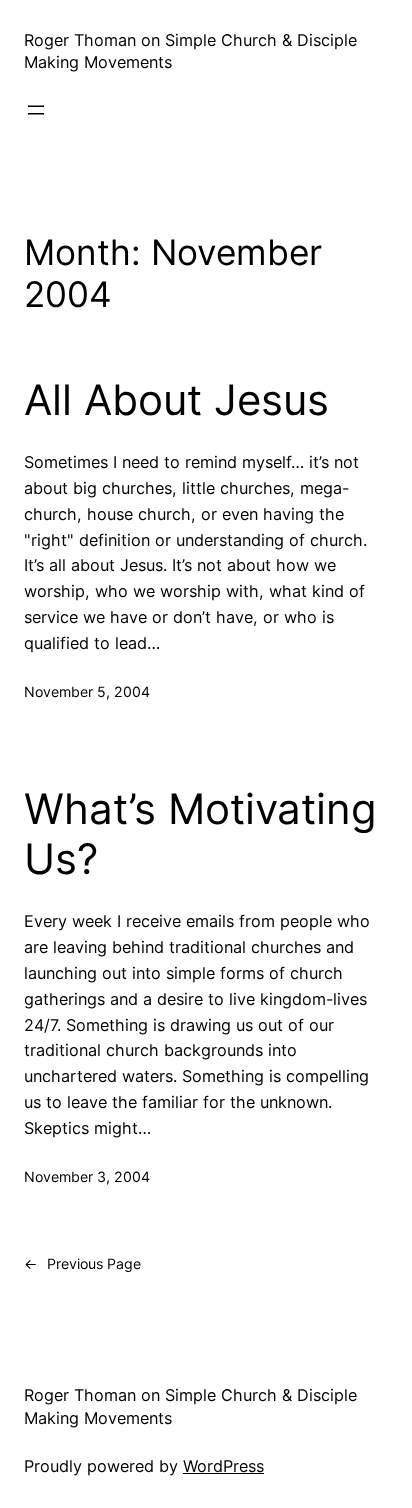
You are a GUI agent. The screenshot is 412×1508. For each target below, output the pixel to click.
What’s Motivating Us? (200, 834)
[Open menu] (36, 110)
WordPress (223, 1466)
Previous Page (82, 1263)
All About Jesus (176, 400)
